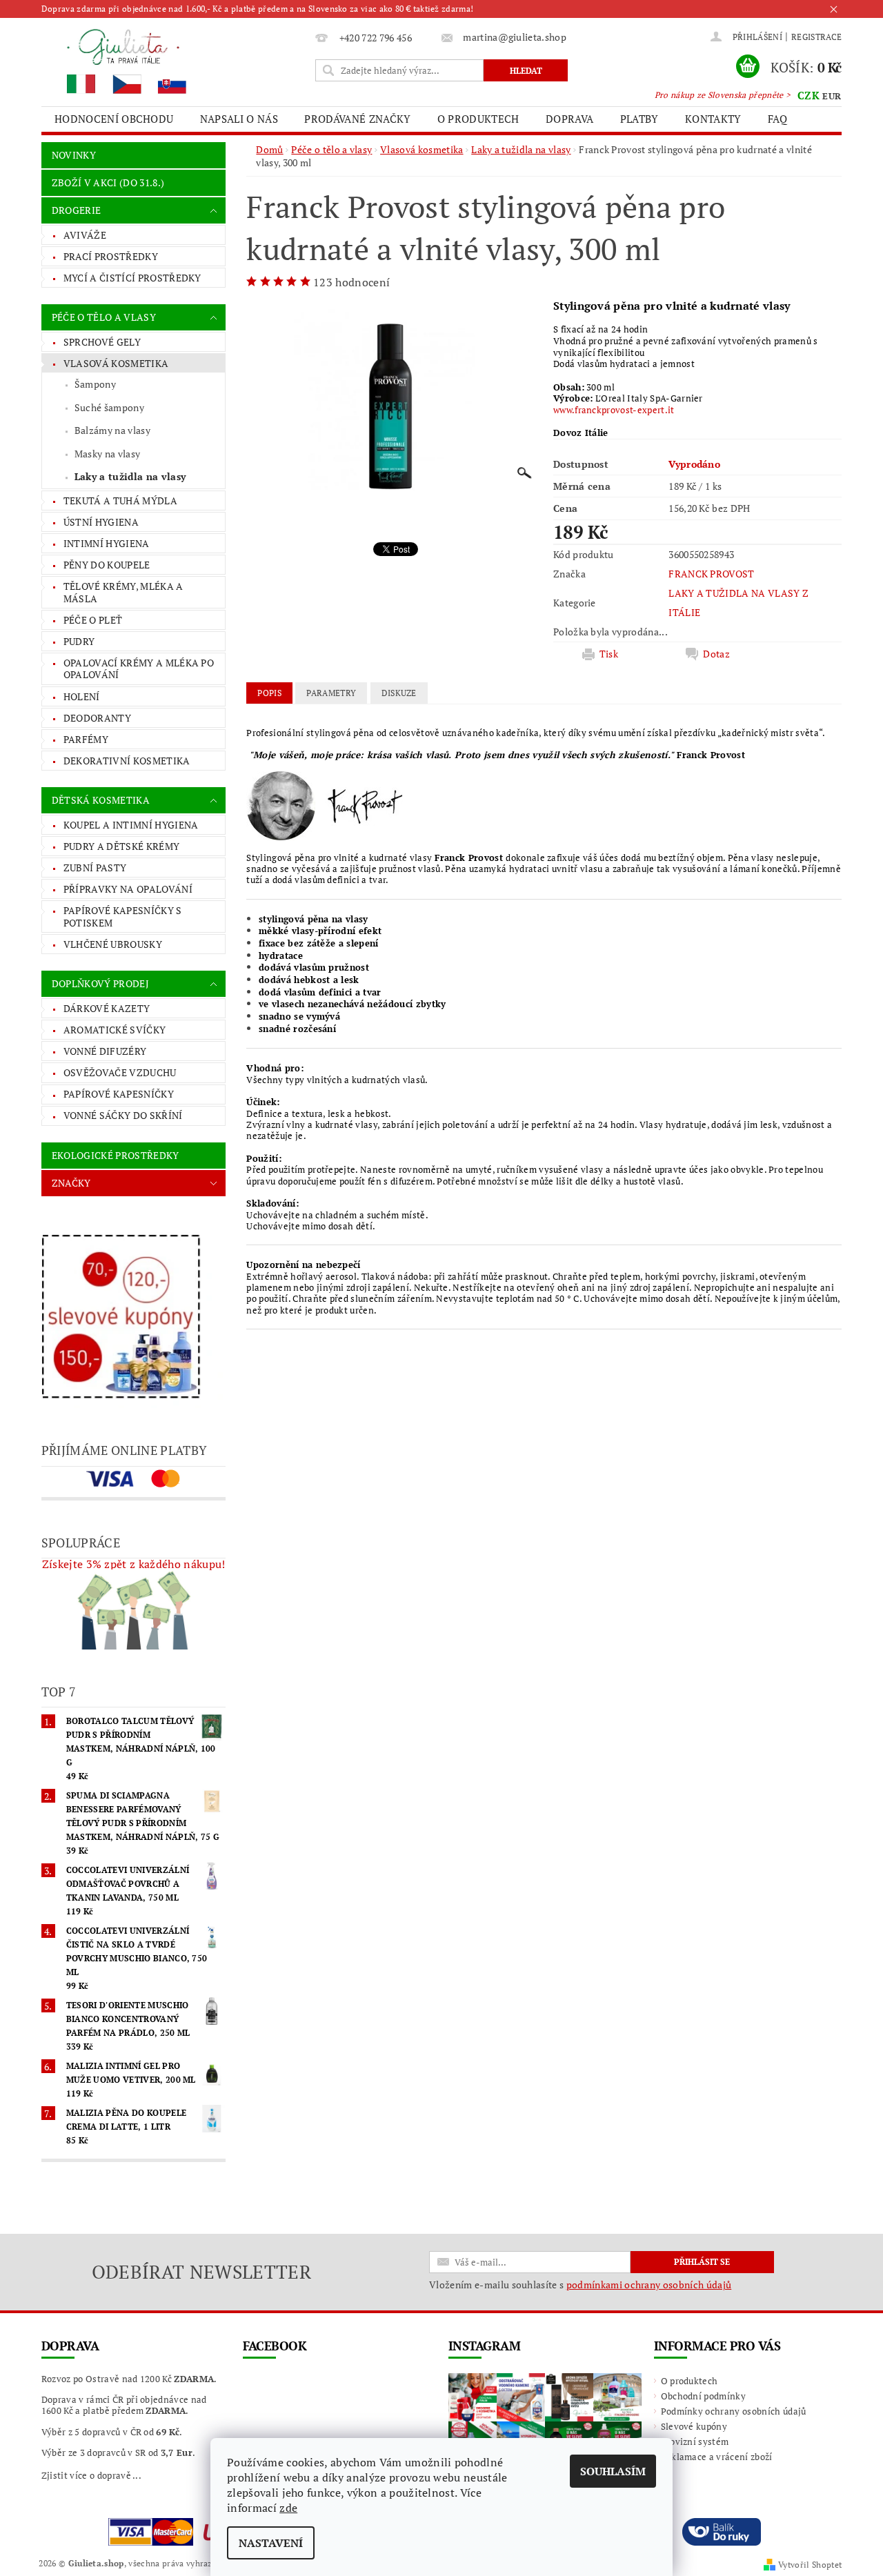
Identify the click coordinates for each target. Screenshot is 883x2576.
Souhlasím (613, 2471)
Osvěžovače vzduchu (120, 1072)
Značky (71, 1183)
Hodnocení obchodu (114, 119)
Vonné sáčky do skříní (123, 1115)
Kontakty (713, 119)
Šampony (95, 384)
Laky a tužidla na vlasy (130, 476)
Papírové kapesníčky (119, 1094)
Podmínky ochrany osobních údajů (734, 2411)
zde (288, 2508)
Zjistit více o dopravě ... (91, 2475)
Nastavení (271, 2543)
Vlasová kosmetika (116, 363)
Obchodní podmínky (703, 2396)
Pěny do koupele (107, 565)
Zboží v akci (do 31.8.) (108, 182)
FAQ (777, 119)
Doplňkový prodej (100, 983)
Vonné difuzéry (105, 1051)
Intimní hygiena (107, 543)
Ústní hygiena (101, 522)
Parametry (331, 693)
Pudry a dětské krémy (121, 846)
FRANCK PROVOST (711, 574)
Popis (269, 693)
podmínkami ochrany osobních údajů (649, 2285)
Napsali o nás (239, 119)
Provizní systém (695, 2441)
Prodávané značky (357, 119)
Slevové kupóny (694, 2426)
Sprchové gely (102, 342)
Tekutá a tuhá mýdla (120, 501)
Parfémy (86, 739)
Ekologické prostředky (116, 1155)
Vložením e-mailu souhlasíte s (580, 2285)
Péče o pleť (93, 620)
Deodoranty (97, 718)
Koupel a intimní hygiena (131, 825)
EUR (832, 96)
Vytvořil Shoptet (810, 2565)
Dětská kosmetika (101, 800)
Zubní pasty (95, 868)
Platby (639, 119)
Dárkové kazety (107, 1008)
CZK (808, 95)
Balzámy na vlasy (112, 430)
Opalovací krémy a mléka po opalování (139, 669)
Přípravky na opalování (128, 889)
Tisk (609, 654)
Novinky (74, 155)
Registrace (816, 37)
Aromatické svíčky (115, 1030)
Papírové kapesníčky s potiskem (123, 917)
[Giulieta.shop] (176, 60)
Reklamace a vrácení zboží (717, 2457)
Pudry (79, 641)
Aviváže (85, 235)
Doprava (569, 119)
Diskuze (399, 693)
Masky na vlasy (107, 454)
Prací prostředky (111, 256)
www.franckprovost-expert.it (614, 410)
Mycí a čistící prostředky (132, 278)
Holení (82, 696)
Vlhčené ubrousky (113, 944)
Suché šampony (109, 407)
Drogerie (77, 210)
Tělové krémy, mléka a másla (123, 592)
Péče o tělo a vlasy (104, 317)
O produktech (478, 119)
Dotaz (716, 654)
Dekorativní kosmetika (127, 761)
